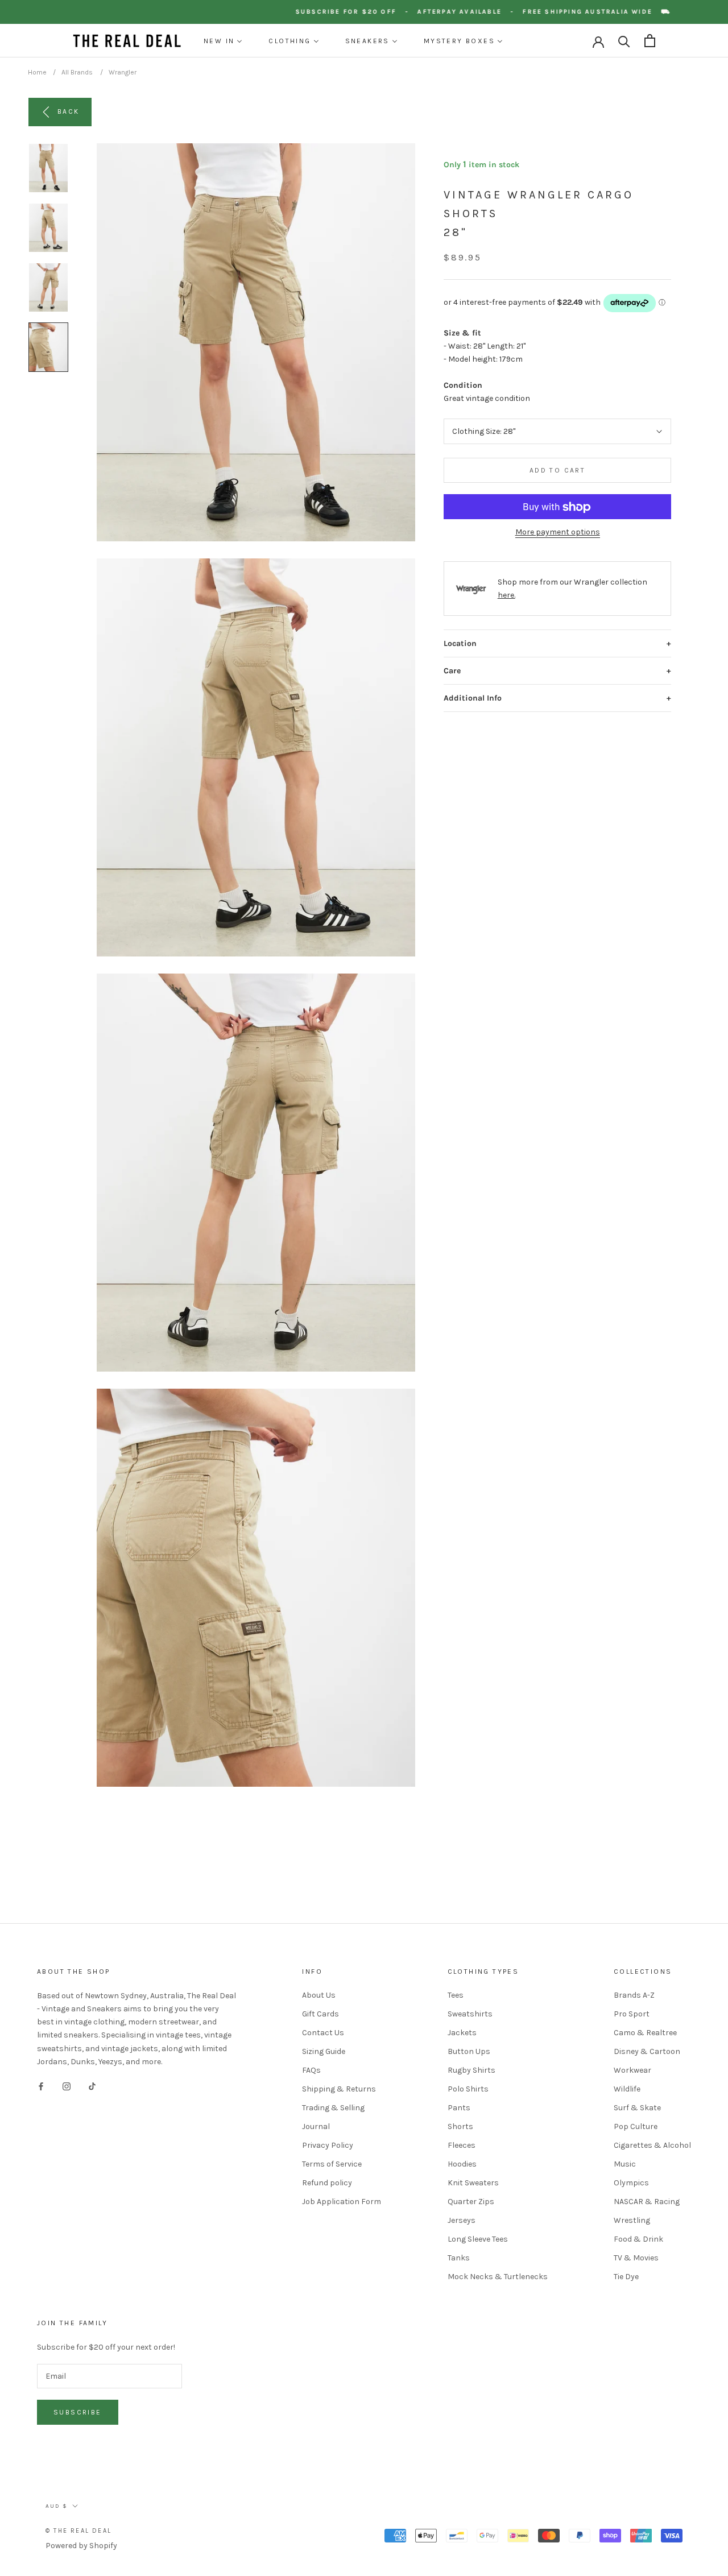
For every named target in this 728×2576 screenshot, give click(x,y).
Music (625, 2164)
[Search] (624, 41)
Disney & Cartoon (647, 2051)
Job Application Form (342, 2202)
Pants (459, 2108)
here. (506, 596)
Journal (316, 2126)
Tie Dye (626, 2277)
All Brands (77, 72)
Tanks (459, 2258)
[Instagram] (67, 2086)
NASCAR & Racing (647, 2202)
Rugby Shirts (471, 2070)
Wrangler (123, 72)
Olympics (631, 2183)
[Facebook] (41, 2086)
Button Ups (469, 2051)
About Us (319, 1995)
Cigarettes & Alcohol (652, 2145)
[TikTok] (92, 2086)
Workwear (632, 2070)
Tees (456, 1995)
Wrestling (632, 2220)
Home (37, 72)
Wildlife (627, 2089)
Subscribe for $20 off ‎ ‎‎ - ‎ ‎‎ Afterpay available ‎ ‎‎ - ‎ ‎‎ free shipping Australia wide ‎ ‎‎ (495, 12)
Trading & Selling (333, 2108)
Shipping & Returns (339, 2089)
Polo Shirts (468, 2089)
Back (69, 111)
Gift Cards (320, 2014)
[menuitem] (223, 41)
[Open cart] (650, 41)
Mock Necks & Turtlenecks (498, 2277)
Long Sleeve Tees (478, 2239)
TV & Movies (636, 2258)
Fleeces (462, 2145)
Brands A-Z (634, 1995)
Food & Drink (638, 2239)
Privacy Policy (328, 2145)
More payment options (558, 533)
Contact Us (323, 2033)
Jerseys (462, 2220)
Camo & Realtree (645, 2033)
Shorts (460, 2126)
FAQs (311, 2070)
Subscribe (78, 2412)
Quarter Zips (471, 2202)
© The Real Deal (78, 2531)
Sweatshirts (470, 2014)
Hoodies (462, 2164)
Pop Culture (636, 2126)
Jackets (462, 2033)
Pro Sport (632, 2014)
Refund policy (327, 2183)
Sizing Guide (324, 2051)
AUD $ (57, 2506)
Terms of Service (332, 2164)
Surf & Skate (637, 2108)
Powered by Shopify (81, 2546)
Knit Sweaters (473, 2183)
